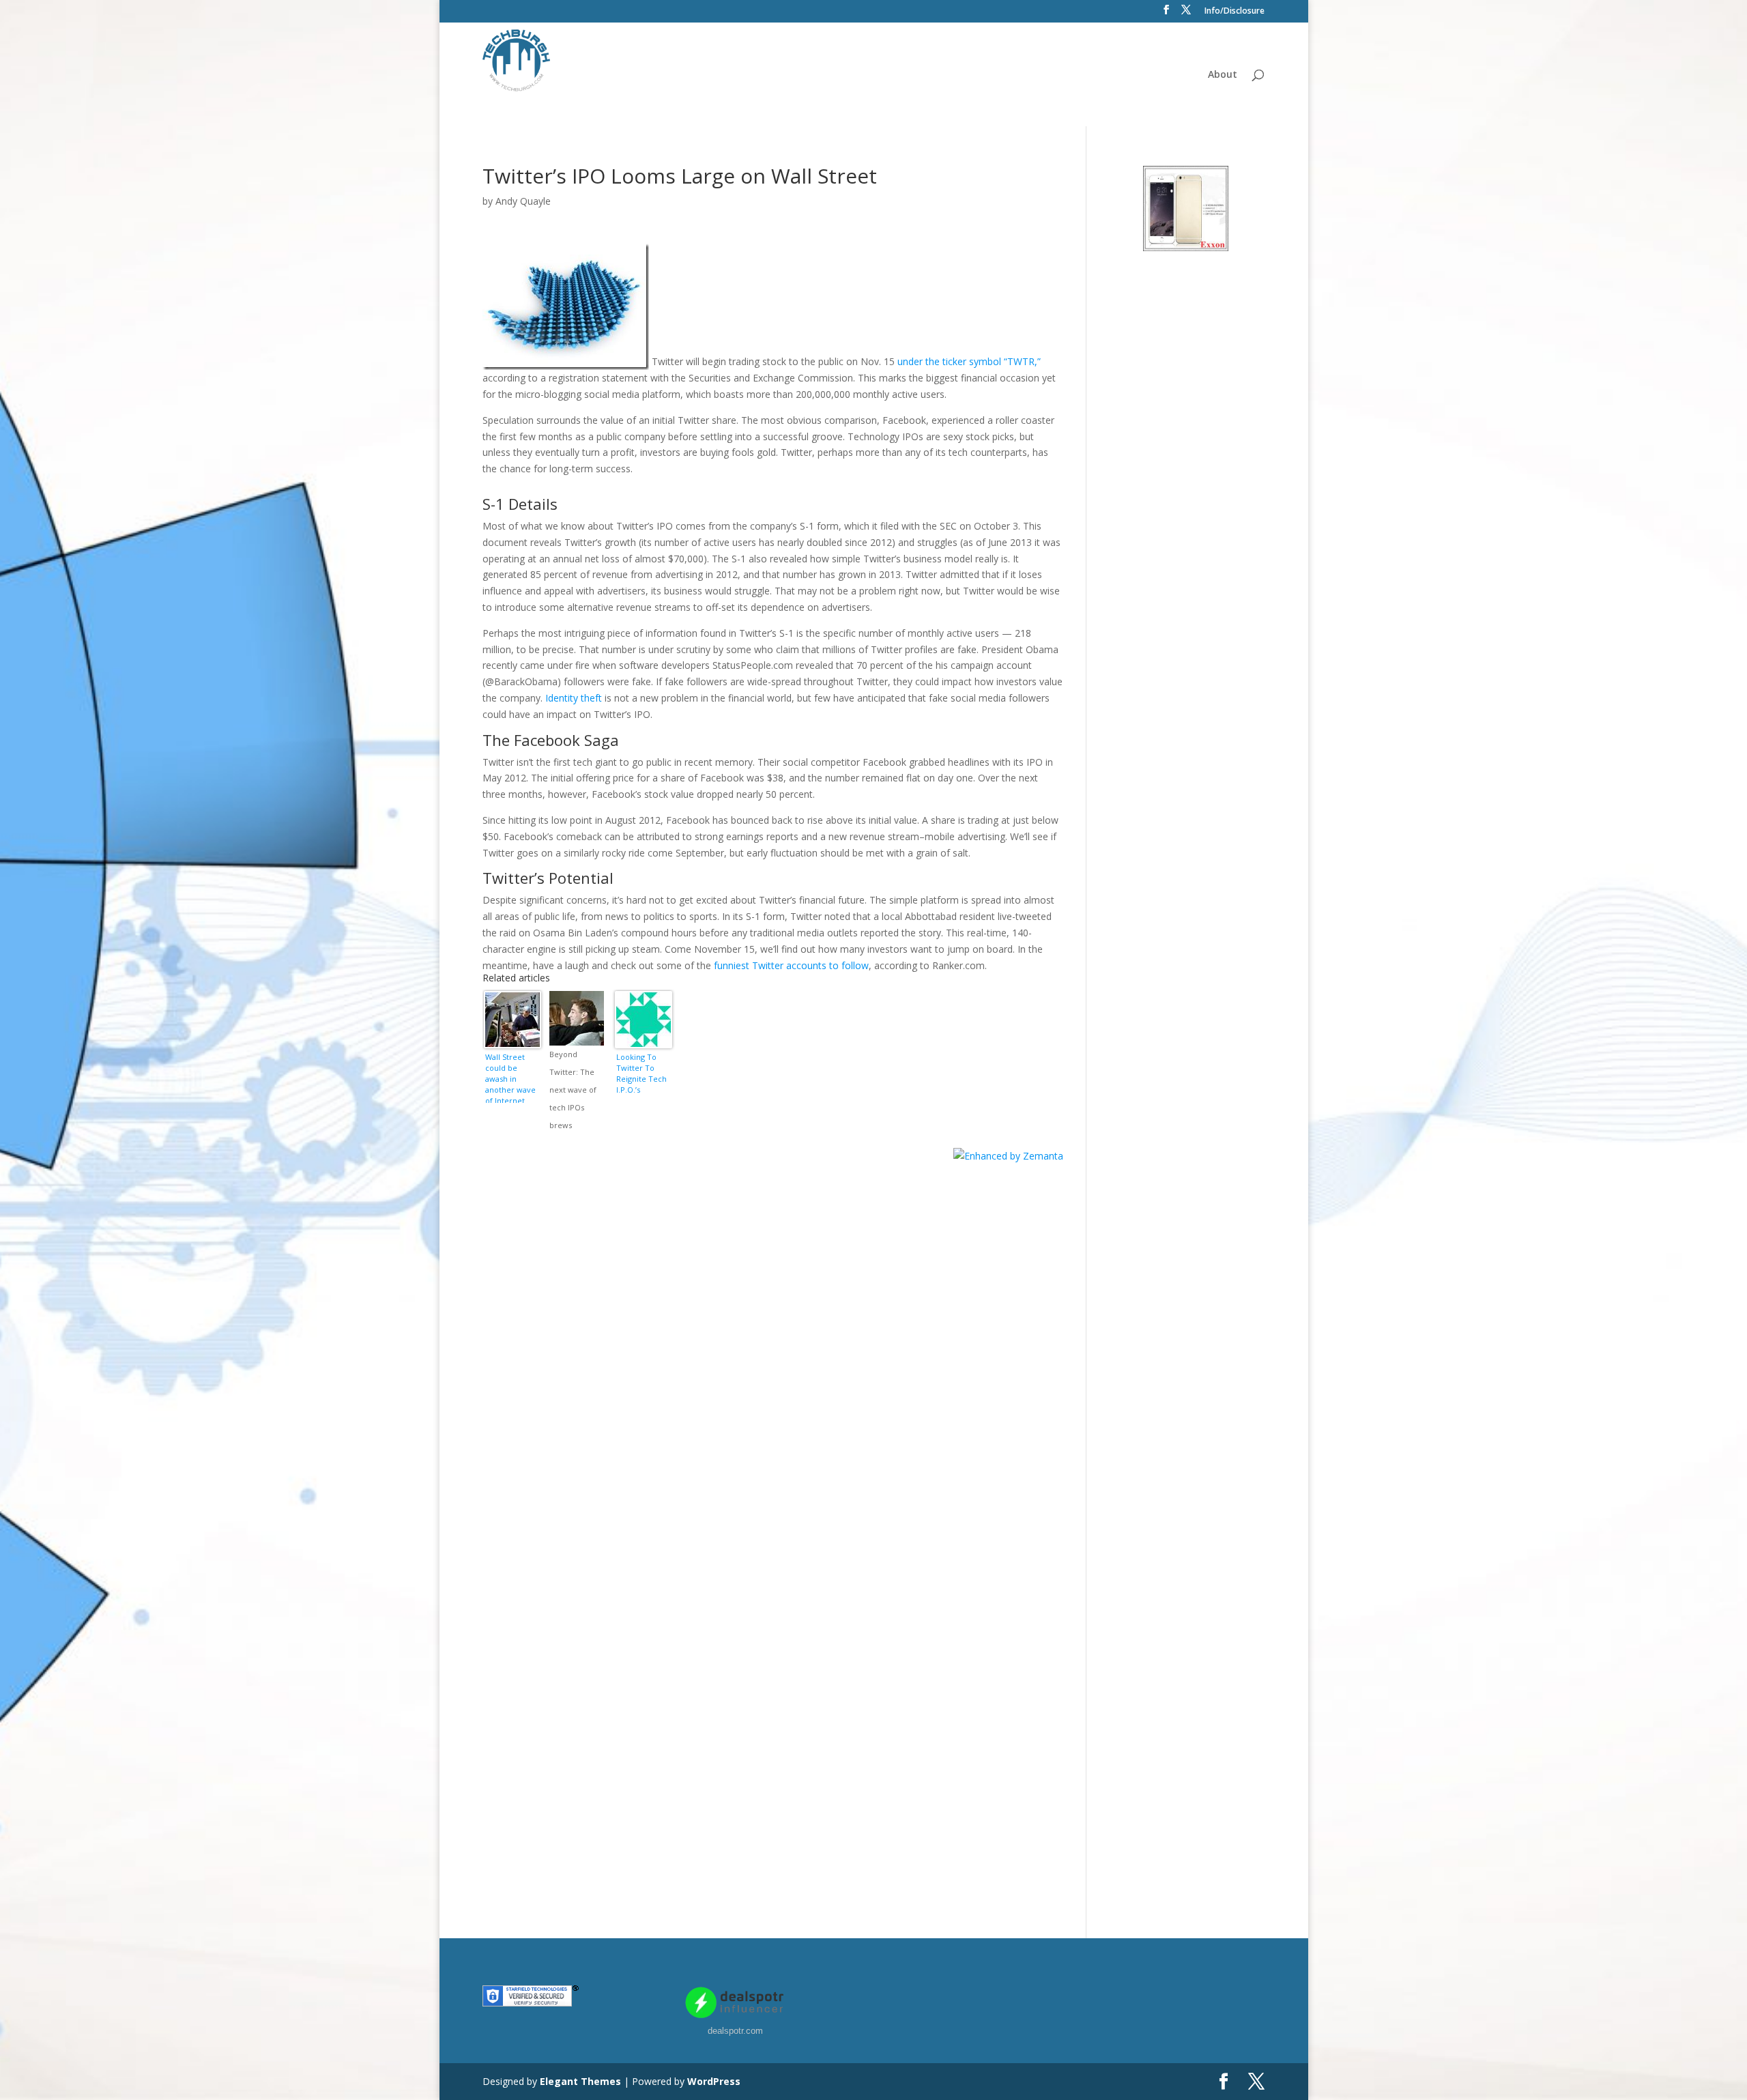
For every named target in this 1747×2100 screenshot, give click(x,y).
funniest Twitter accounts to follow (791, 965)
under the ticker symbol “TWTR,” (969, 362)
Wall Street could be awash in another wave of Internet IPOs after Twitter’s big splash (510, 1077)
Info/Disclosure (1235, 12)
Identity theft (574, 698)
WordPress (714, 2081)
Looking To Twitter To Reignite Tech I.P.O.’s (641, 1073)
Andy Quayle (523, 201)
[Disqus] (773, 1335)
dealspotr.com (735, 2031)
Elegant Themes (580, 2081)
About (1223, 75)
